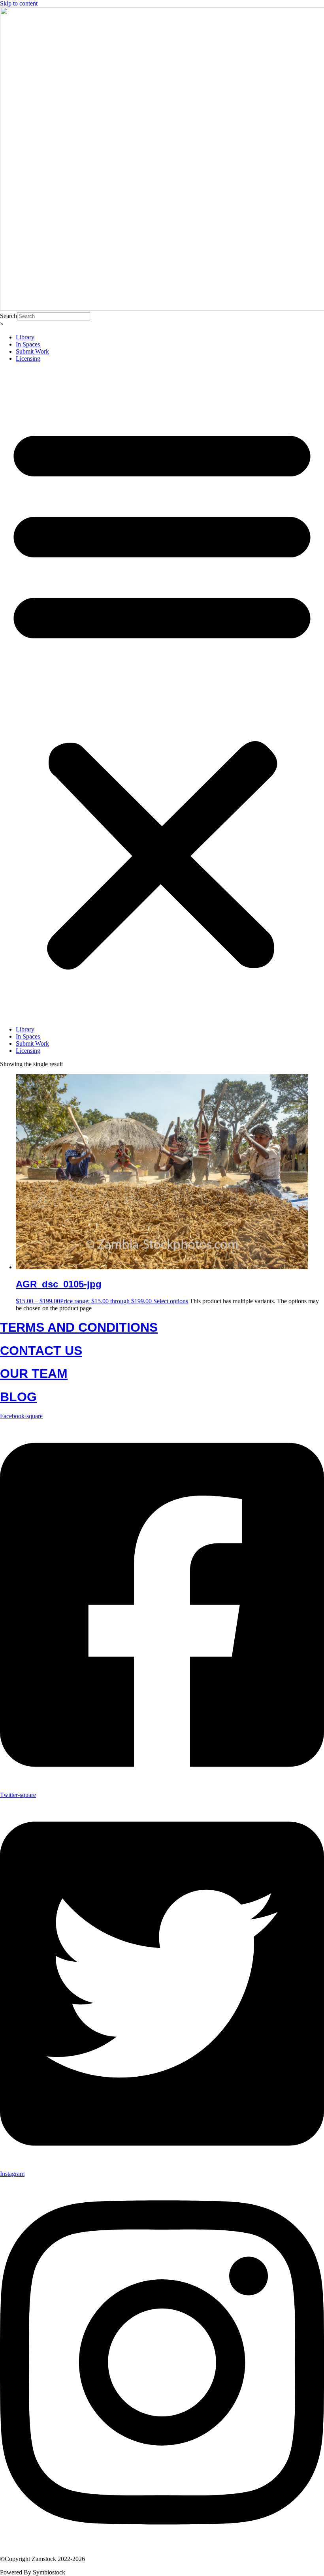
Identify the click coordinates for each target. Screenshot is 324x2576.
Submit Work (32, 351)
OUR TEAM (34, 1374)
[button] (162, 694)
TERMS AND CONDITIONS (79, 1327)
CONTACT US (41, 1351)
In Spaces (28, 344)
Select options (171, 1301)
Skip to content (19, 3)
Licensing (28, 358)
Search (8, 316)
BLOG (18, 1397)
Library (25, 337)
